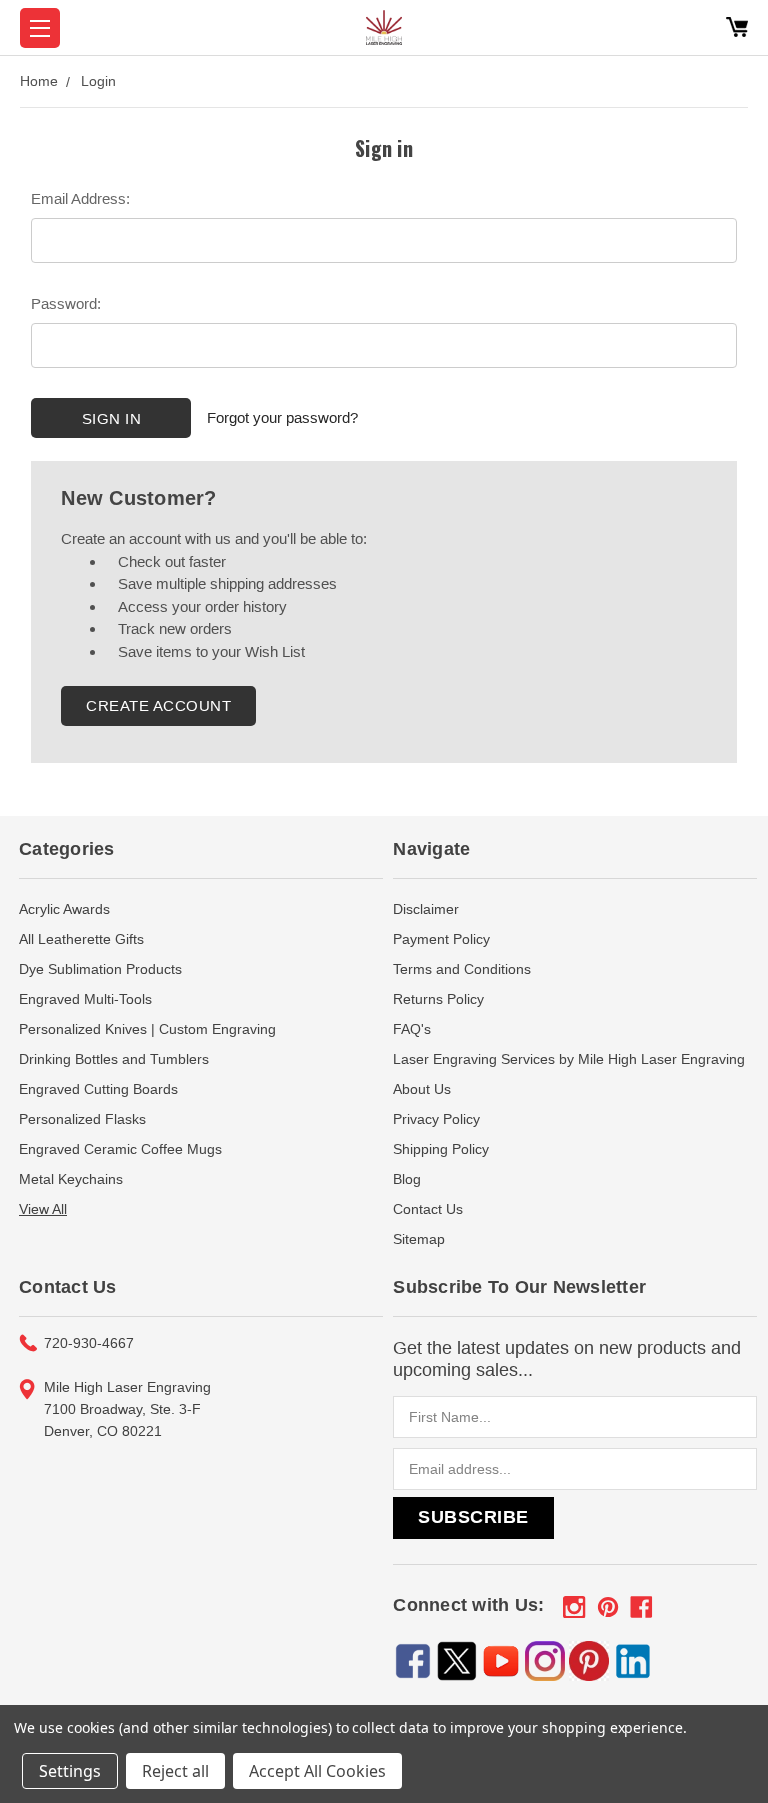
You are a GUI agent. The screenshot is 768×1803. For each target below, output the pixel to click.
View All (43, 1209)
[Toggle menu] (40, 28)
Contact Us (428, 1209)
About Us (422, 1089)
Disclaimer (426, 909)
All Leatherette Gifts (81, 939)
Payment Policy (441, 939)
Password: (66, 303)
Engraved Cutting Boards (98, 1089)
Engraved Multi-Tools (85, 999)
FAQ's (412, 1029)
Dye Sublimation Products (100, 969)
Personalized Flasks (82, 1119)
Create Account (158, 705)
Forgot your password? (282, 417)
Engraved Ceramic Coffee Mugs (120, 1149)
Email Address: (80, 198)
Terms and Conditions (462, 969)
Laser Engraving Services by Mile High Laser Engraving (569, 1059)
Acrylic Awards (64, 909)
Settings (70, 1771)
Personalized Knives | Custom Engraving (147, 1029)
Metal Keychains (71, 1179)
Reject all (175, 1771)
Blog (407, 1179)
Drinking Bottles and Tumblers (114, 1059)
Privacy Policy (436, 1119)
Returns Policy (438, 999)
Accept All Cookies (317, 1771)
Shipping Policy (441, 1149)
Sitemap (419, 1239)
